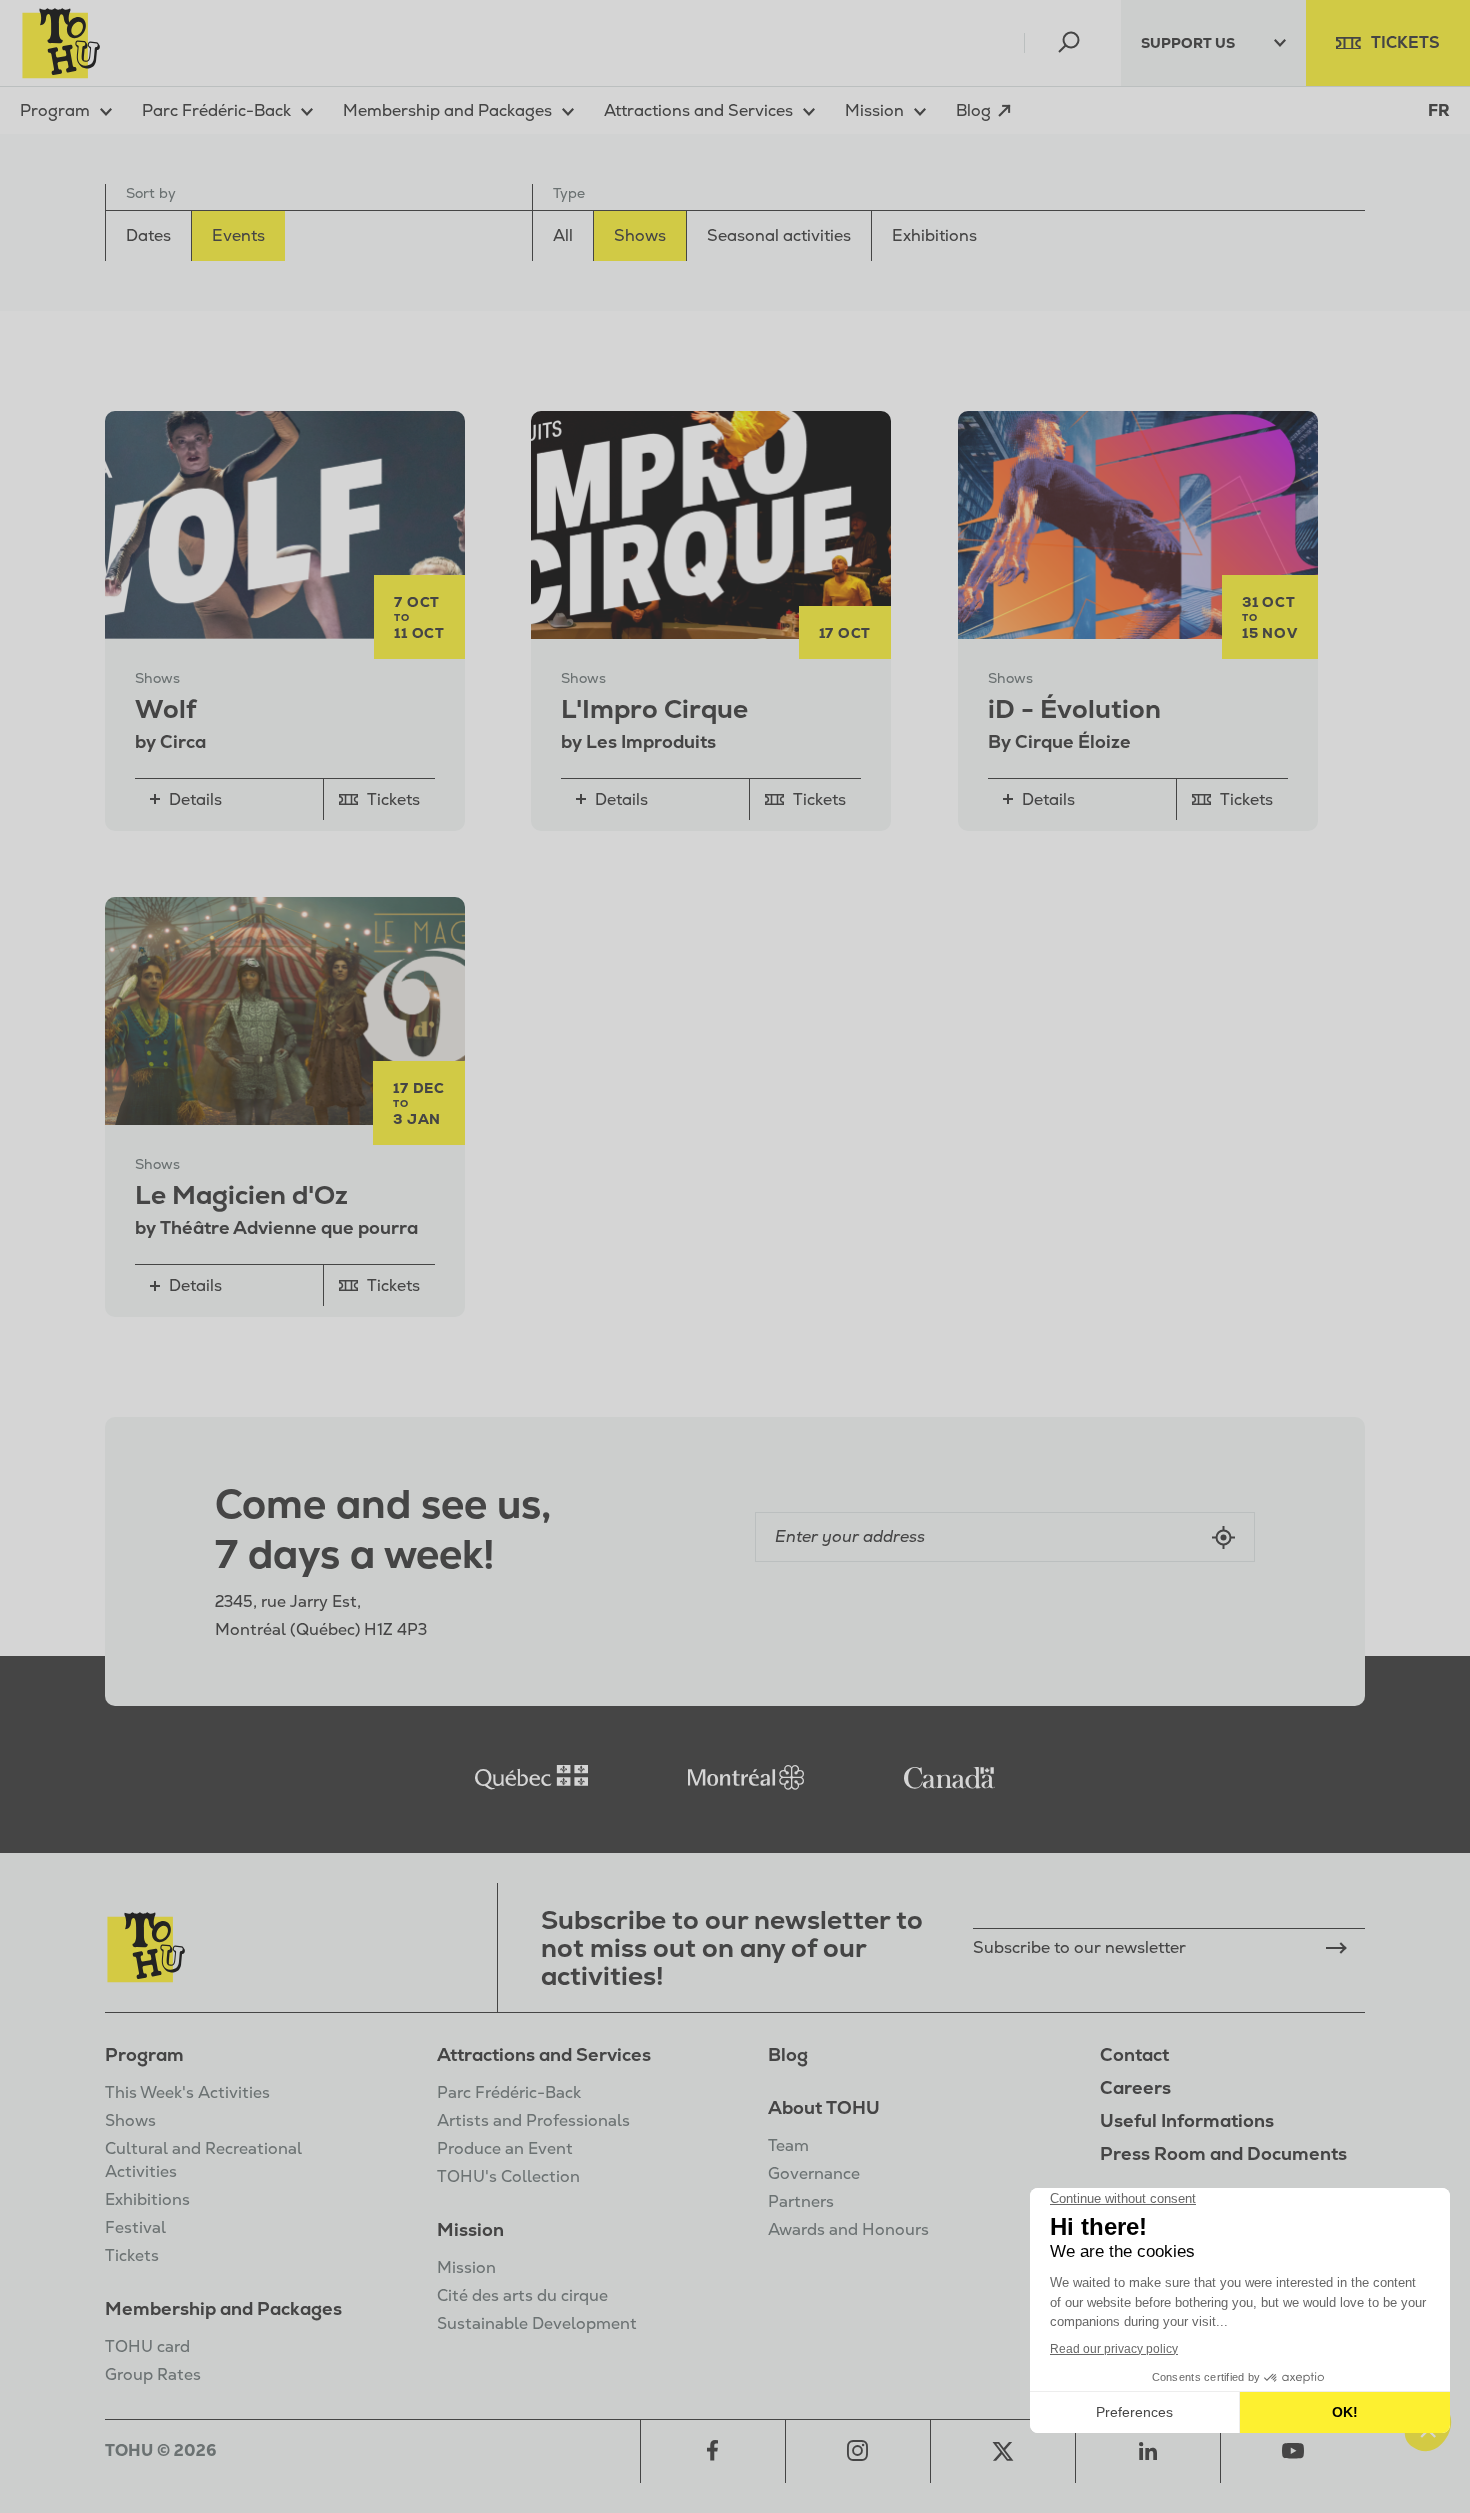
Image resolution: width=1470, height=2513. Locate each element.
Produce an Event (505, 2148)
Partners (801, 2201)
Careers (1135, 2087)
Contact (1134, 2054)
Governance (814, 2173)
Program (144, 2054)
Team (788, 2145)
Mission (470, 2229)
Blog (788, 2054)
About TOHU (824, 2107)
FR (1439, 111)
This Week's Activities (187, 2092)
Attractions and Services (544, 2054)
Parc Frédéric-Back (509, 2092)
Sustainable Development (537, 2323)
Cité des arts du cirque (522, 2295)
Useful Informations (1187, 2120)
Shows (130, 2120)
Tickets (132, 2255)
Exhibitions (147, 2199)
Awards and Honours (848, 2229)
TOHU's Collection (508, 2176)
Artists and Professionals (533, 2120)
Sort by (151, 193)
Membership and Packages (223, 2308)
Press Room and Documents (1223, 2153)
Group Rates (153, 2374)
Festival (135, 2227)
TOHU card (147, 2346)
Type (569, 193)
